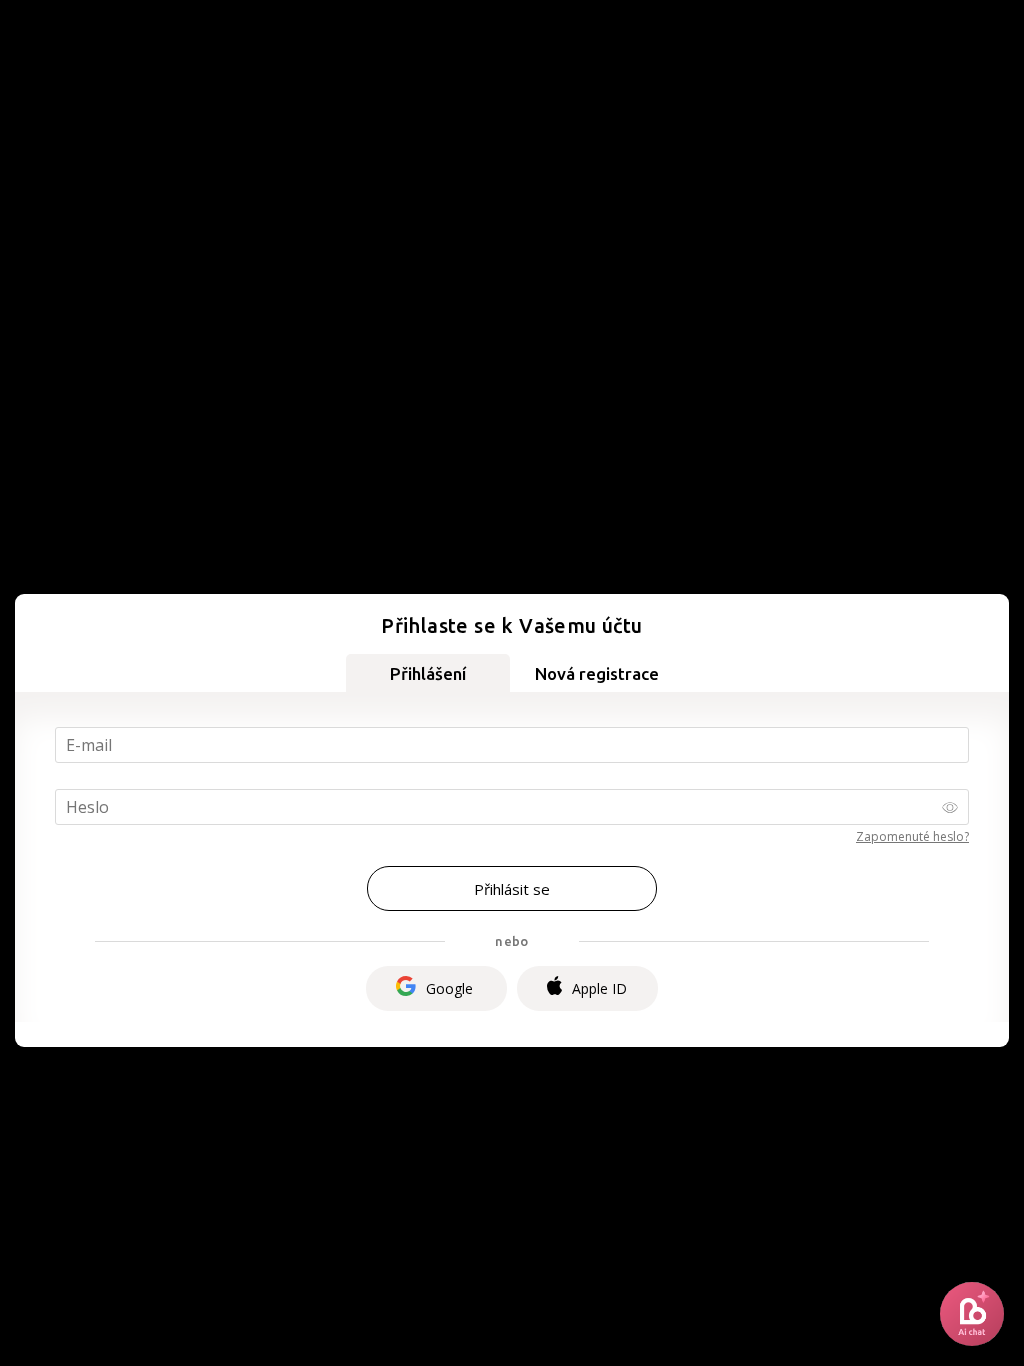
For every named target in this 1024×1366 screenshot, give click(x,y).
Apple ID (599, 988)
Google (449, 988)
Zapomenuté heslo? (912, 836)
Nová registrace (597, 673)
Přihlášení (428, 673)
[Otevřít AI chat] (972, 1314)
